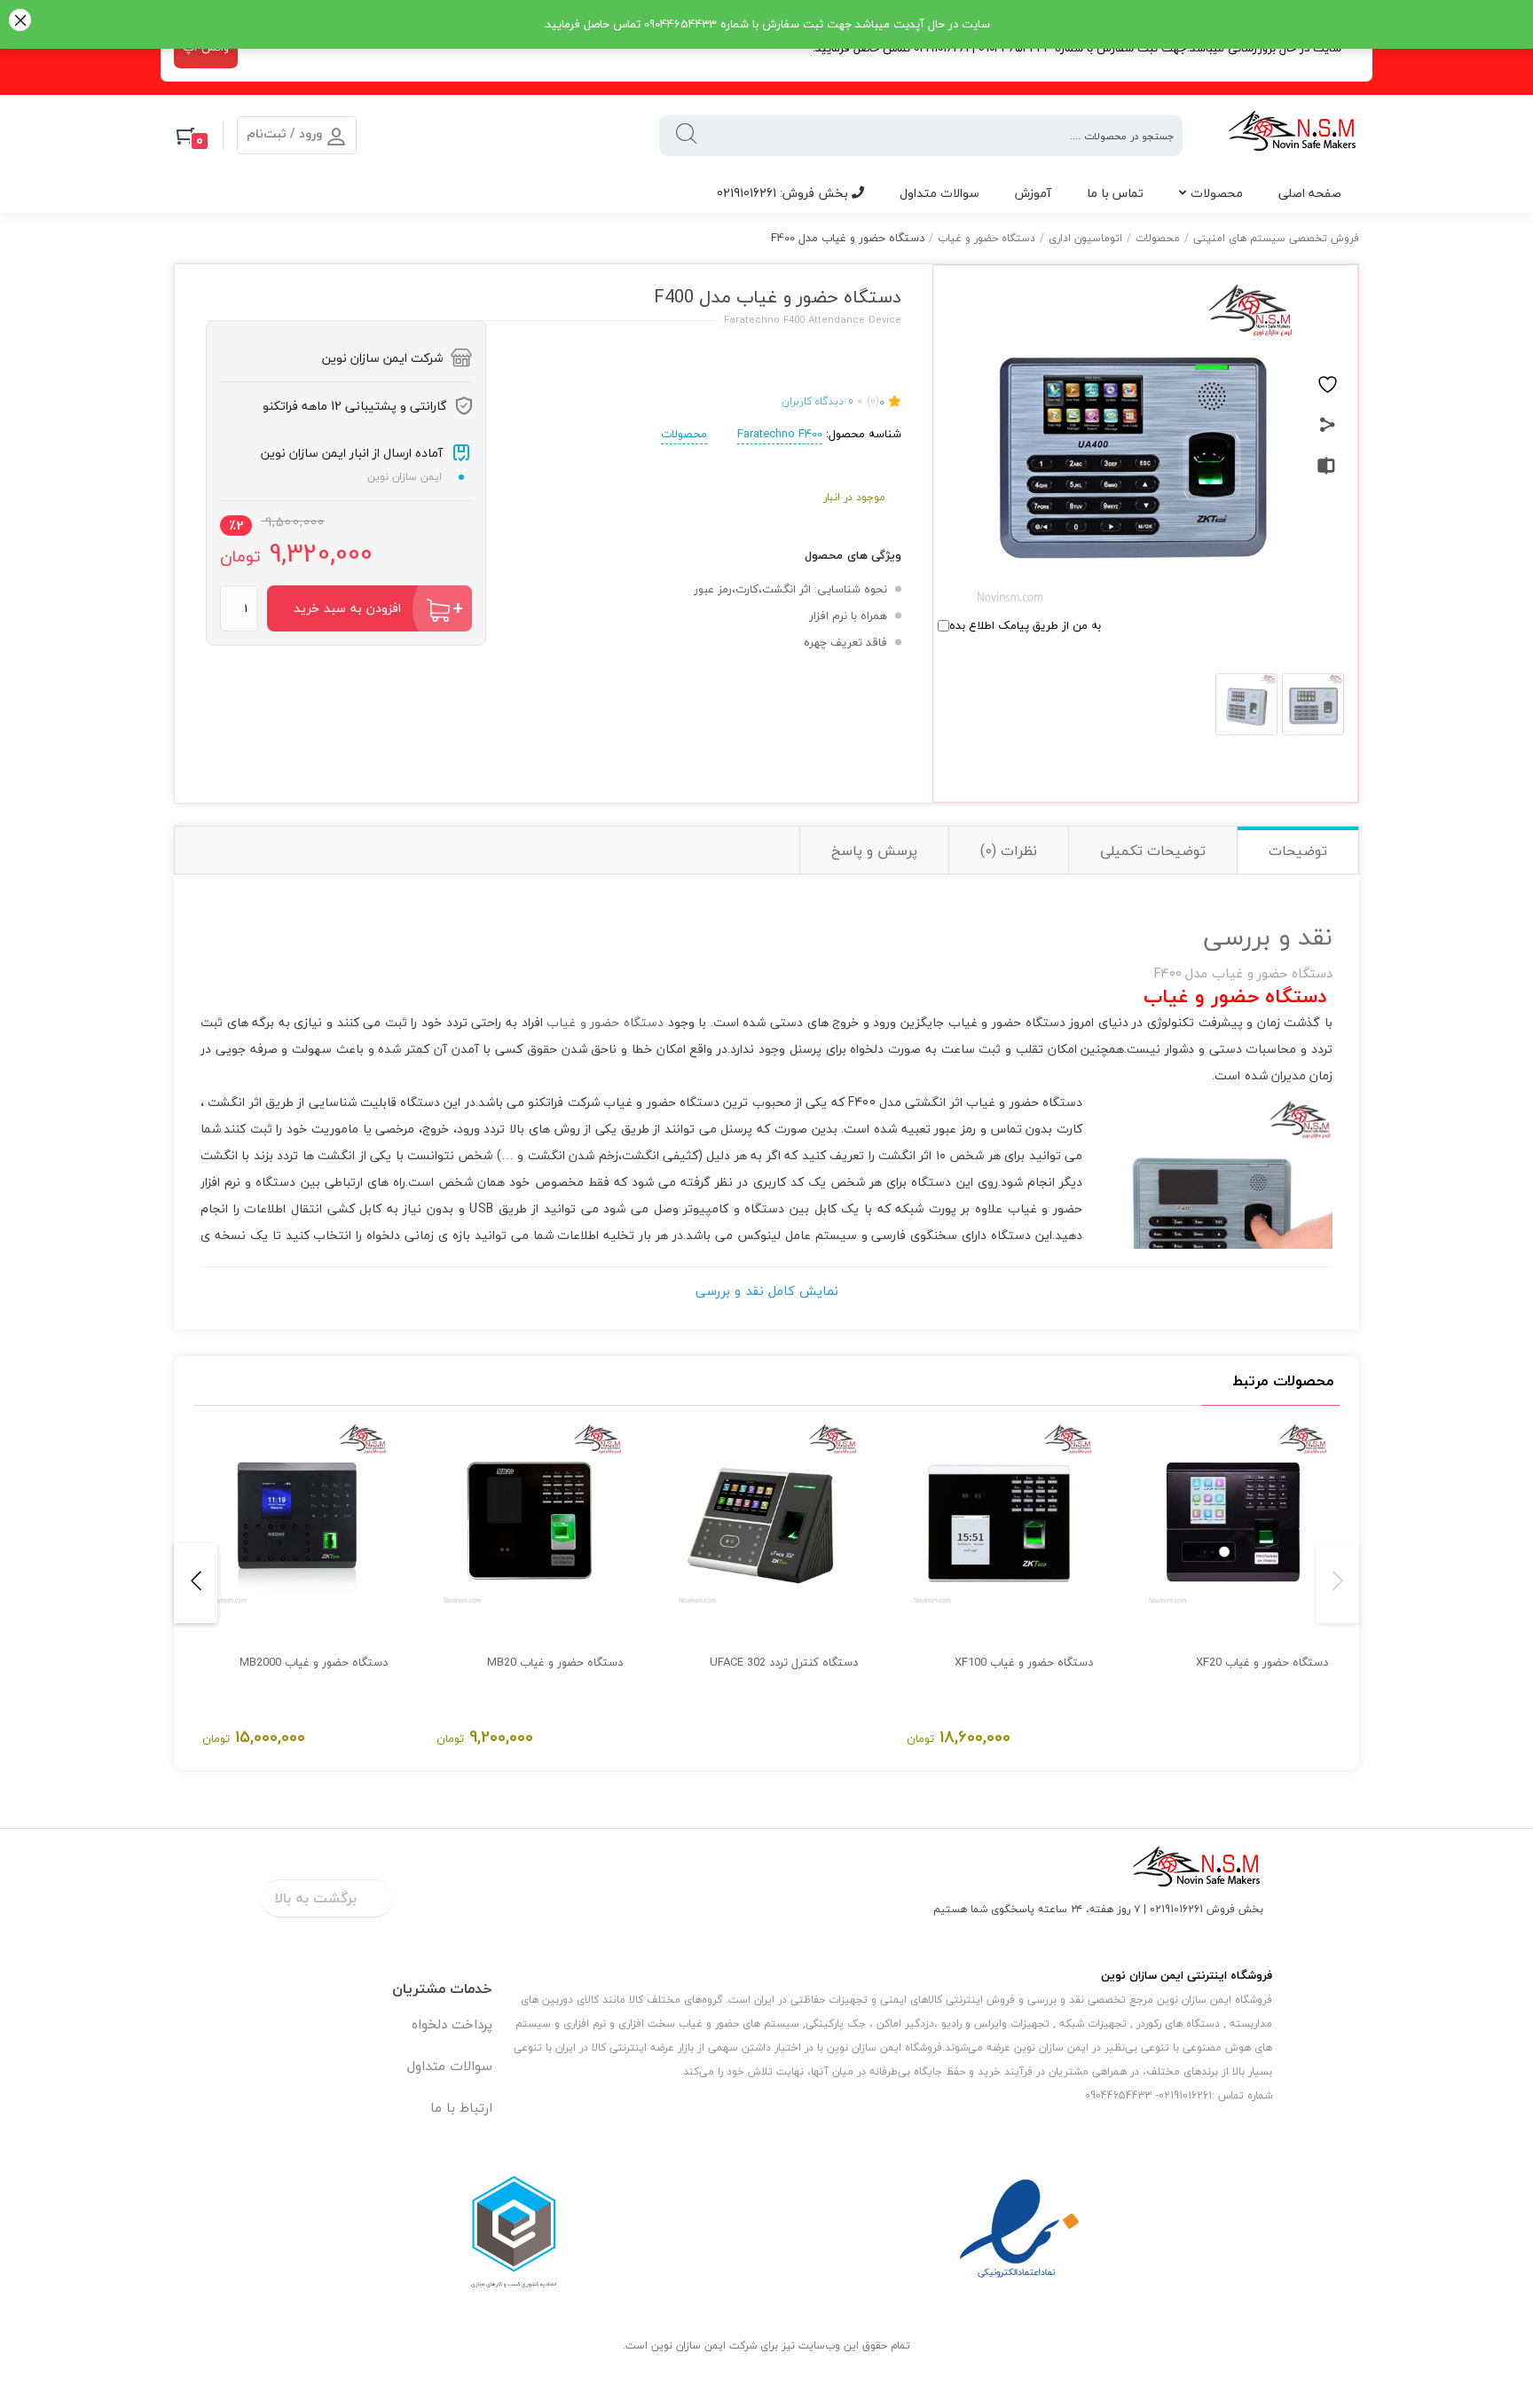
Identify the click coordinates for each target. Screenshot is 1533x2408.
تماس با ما (1115, 193)
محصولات (1217, 193)
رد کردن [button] (20, 22)
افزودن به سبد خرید (347, 608)
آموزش (1033, 193)
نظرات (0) (1009, 851)
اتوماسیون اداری (1085, 238)
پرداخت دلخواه (452, 2024)
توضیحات (1298, 851)
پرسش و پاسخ (874, 851)
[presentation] (1337, 1583)
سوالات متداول (939, 193)
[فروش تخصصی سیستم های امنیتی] (1293, 135)
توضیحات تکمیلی (1153, 851)
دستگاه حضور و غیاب (987, 238)
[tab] (1297, 850)
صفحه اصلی (1310, 193)
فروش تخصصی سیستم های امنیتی (1276, 238)
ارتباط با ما (461, 2107)
